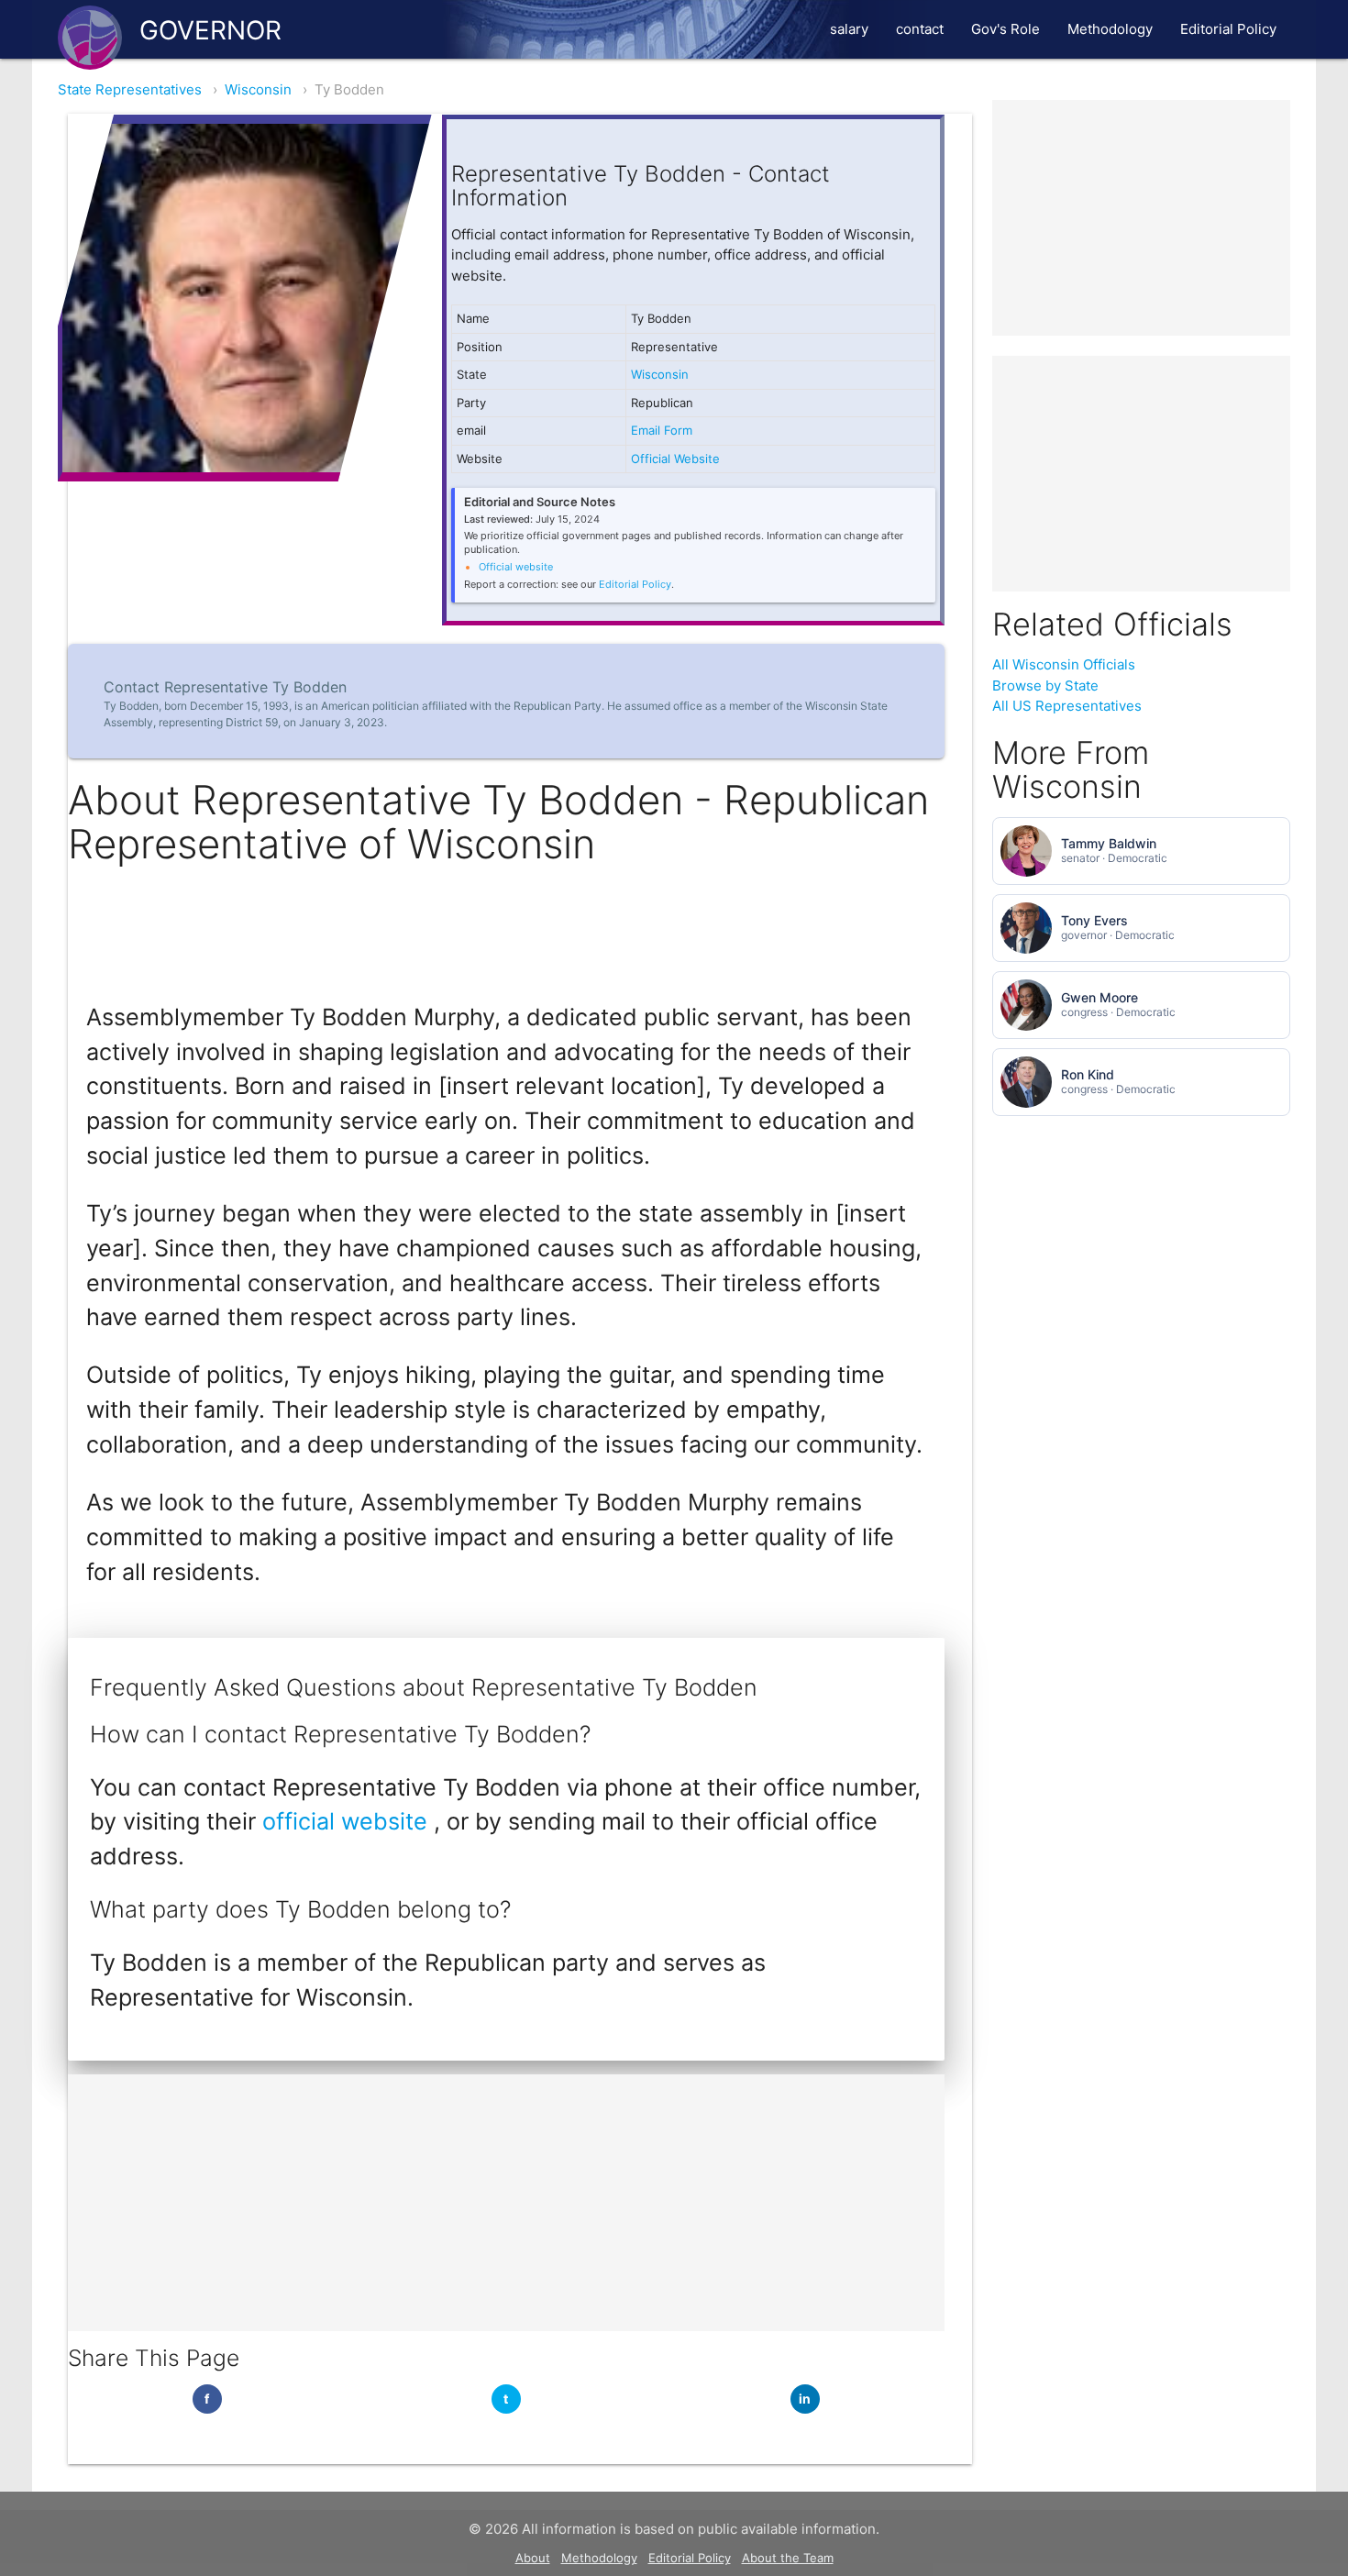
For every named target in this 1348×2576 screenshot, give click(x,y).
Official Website (675, 459)
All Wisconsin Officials (1064, 664)
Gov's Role (1005, 29)
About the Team (788, 2558)
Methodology (1110, 29)
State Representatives (130, 89)
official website (348, 1821)
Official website (516, 567)
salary (849, 29)
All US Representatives (1067, 706)
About (533, 2558)
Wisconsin (258, 89)
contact (920, 29)
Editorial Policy (1228, 29)
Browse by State (1045, 685)
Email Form (662, 430)
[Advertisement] (506, 2203)
